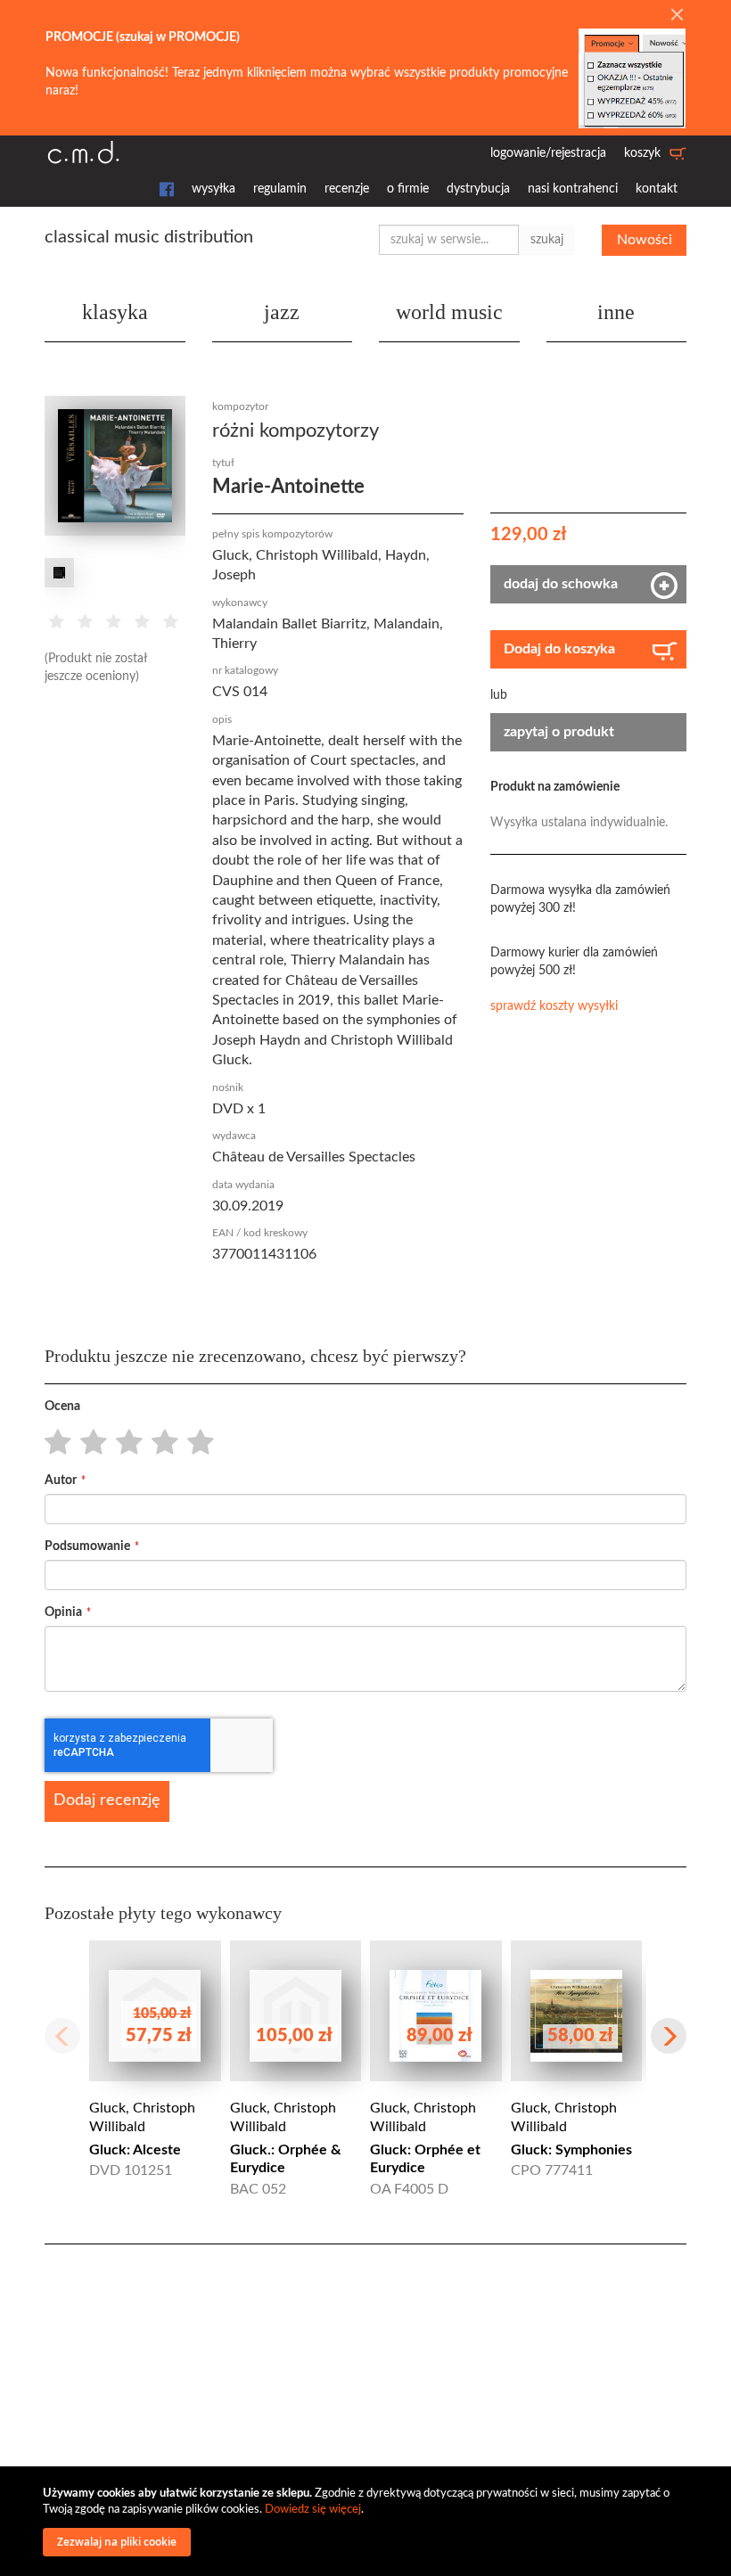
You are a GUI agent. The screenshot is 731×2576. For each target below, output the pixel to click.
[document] (368, 2521)
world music (449, 312)
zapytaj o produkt (559, 732)
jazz (282, 312)
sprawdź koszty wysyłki (554, 1006)
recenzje (347, 189)
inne (616, 312)
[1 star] (53, 1443)
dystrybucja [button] (478, 189)
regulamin (280, 189)
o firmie (408, 189)
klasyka (115, 312)
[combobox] (449, 240)
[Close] (677, 16)
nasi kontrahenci (573, 189)
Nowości (645, 240)
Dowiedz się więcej (313, 2510)
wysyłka (214, 189)
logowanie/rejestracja (548, 153)
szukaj (547, 240)
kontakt (657, 189)
